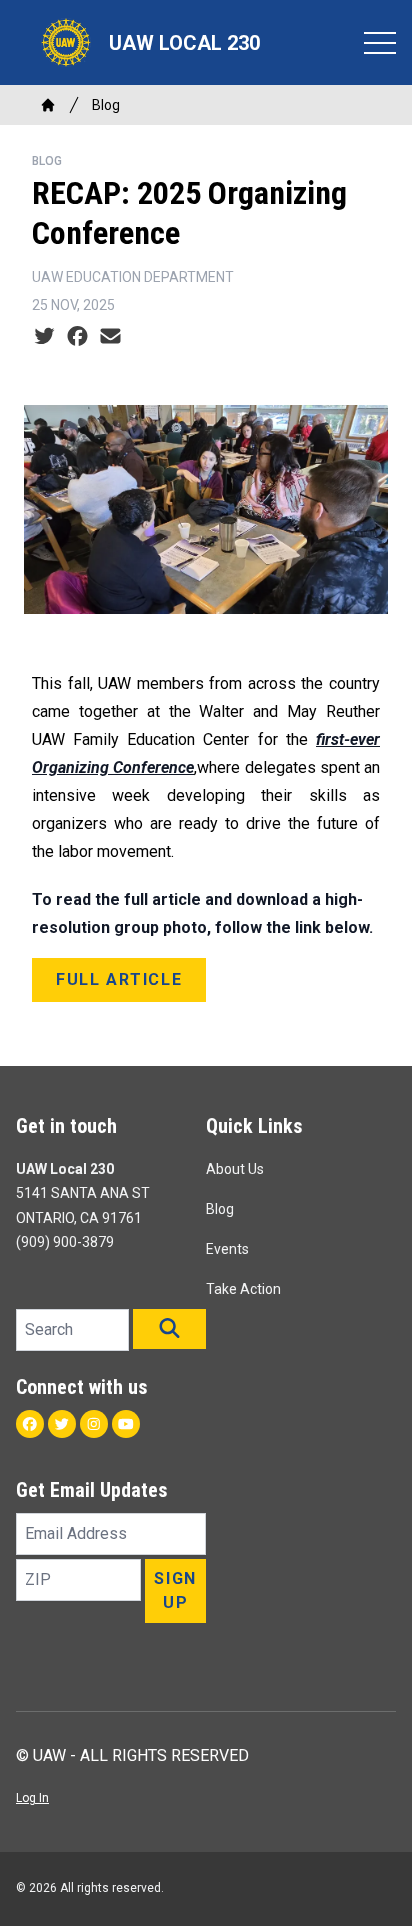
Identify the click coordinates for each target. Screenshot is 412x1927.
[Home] (48, 105)
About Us (235, 1169)
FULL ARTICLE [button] (119, 979)
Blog (106, 105)
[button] (169, 1329)
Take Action (243, 1289)
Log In (32, 1798)
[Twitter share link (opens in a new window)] (44, 337)
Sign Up (175, 1590)
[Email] (110, 337)
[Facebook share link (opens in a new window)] (77, 337)
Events (227, 1249)
